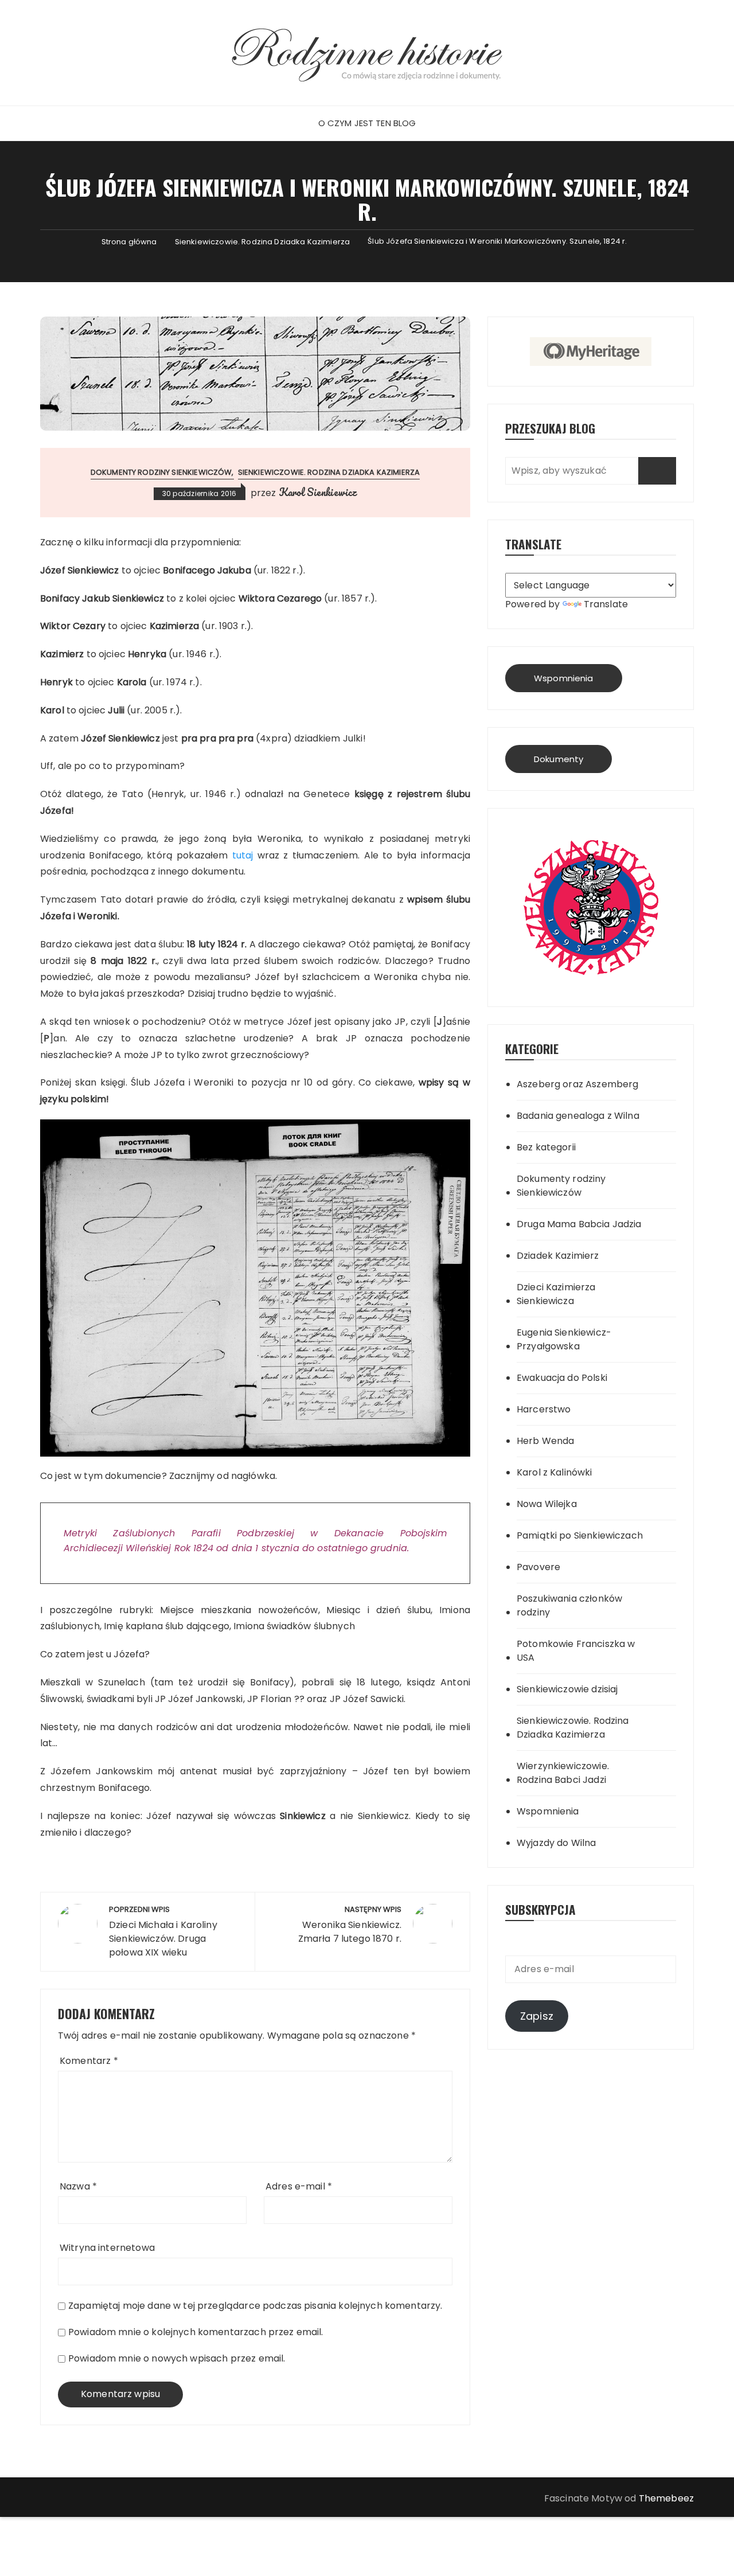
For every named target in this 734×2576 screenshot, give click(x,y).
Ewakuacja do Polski (562, 1378)
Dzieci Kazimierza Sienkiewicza (556, 1294)
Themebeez (666, 2498)
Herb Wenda (546, 1441)
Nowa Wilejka (547, 1504)
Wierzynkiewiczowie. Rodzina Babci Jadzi (563, 1773)
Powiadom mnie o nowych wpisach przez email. (177, 2358)
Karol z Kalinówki (555, 1472)
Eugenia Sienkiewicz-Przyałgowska (564, 1339)
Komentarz (89, 2061)
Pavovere (538, 1567)
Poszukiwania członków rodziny (569, 1605)
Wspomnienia (564, 678)
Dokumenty (559, 759)
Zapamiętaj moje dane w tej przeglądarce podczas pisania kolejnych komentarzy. (255, 2306)
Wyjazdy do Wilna (556, 1843)
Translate (606, 604)
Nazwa (78, 2186)
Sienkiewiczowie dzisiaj (567, 1689)
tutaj (245, 855)
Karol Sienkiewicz (318, 492)
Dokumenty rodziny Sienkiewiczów (161, 472)
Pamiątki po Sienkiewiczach (580, 1535)
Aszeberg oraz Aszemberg (577, 1084)
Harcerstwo (544, 1409)
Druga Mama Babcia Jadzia (579, 1224)
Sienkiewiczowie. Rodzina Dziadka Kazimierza (329, 472)
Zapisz (537, 2016)
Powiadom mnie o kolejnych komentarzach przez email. (196, 2332)
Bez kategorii (546, 1147)
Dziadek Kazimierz (558, 1256)
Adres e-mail (299, 2186)
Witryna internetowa (107, 2248)
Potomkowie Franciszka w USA (576, 1651)
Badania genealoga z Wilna (578, 1116)
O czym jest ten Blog (367, 123)
